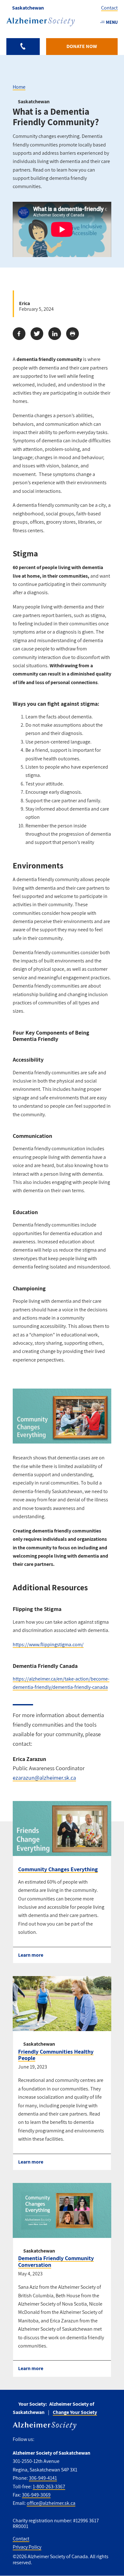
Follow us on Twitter (53, 2439)
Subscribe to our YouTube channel (80, 2439)
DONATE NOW (82, 46)
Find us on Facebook (41, 2439)
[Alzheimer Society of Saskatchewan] (41, 22)
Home (19, 87)
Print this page (72, 334)
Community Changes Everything (58, 1869)
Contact (109, 8)
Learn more (31, 1955)
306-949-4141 (43, 2478)
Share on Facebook (19, 334)
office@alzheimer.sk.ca (51, 2503)
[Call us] (23, 47)
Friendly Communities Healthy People (56, 2055)
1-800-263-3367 (49, 2487)
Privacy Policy (27, 2547)
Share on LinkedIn (55, 334)
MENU (112, 22)
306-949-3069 (36, 2495)
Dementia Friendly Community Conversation (56, 2261)
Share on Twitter (37, 334)
